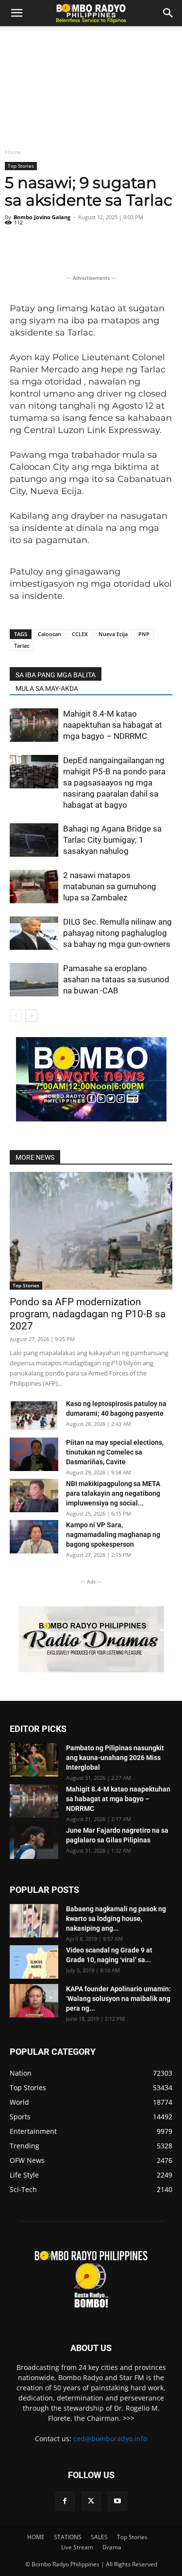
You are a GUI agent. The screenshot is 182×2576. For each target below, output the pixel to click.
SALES (99, 2537)
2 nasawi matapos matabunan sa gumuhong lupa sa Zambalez (110, 886)
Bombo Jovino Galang (42, 217)
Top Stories (21, 166)
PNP (144, 634)
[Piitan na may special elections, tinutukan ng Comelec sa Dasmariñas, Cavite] (34, 1454)
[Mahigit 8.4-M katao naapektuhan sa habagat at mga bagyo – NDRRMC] (34, 725)
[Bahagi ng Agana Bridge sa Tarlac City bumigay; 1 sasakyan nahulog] (34, 840)
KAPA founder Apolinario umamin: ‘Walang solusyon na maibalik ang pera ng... (118, 1999)
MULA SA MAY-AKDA (47, 688)
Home (13, 152)
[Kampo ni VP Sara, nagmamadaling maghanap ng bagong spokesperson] (34, 1537)
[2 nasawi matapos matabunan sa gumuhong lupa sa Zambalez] (34, 887)
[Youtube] (117, 2501)
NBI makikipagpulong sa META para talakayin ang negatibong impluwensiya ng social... (113, 1493)
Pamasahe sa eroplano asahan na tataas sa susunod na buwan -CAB (116, 979)
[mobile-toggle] (17, 13)
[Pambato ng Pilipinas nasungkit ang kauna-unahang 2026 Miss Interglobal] (34, 1760)
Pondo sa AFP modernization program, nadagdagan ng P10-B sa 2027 (88, 1314)
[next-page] (31, 1016)
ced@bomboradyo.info (110, 2439)
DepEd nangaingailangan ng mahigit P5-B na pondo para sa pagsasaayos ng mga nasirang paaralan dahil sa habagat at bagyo (114, 783)
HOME (36, 2537)
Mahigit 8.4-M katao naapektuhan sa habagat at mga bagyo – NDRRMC (113, 725)
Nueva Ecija (113, 634)
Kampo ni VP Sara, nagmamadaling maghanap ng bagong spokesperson (113, 1535)
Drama (112, 2547)
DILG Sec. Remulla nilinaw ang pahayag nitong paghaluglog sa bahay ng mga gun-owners (117, 933)
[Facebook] (65, 2501)
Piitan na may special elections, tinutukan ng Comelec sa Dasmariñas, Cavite (115, 1452)
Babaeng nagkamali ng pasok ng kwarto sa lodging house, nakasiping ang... (116, 1919)
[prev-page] (16, 1016)
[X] (91, 2501)
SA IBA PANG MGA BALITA (56, 675)
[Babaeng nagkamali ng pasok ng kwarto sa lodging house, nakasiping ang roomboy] (34, 1921)
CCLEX (80, 634)
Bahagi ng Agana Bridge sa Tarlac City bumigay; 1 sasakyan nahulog (112, 840)
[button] (168, 13)
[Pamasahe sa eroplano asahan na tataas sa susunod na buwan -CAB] (34, 980)
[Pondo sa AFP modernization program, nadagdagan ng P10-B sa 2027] (91, 1231)
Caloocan (50, 634)
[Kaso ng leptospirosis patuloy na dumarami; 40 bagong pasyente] (34, 1416)
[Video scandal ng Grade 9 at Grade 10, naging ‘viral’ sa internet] (34, 1962)
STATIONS (68, 2537)
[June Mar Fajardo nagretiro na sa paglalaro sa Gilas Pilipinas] (34, 1842)
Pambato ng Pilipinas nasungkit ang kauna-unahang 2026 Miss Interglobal (115, 1758)
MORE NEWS (35, 1157)
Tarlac (22, 646)
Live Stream (77, 2547)
